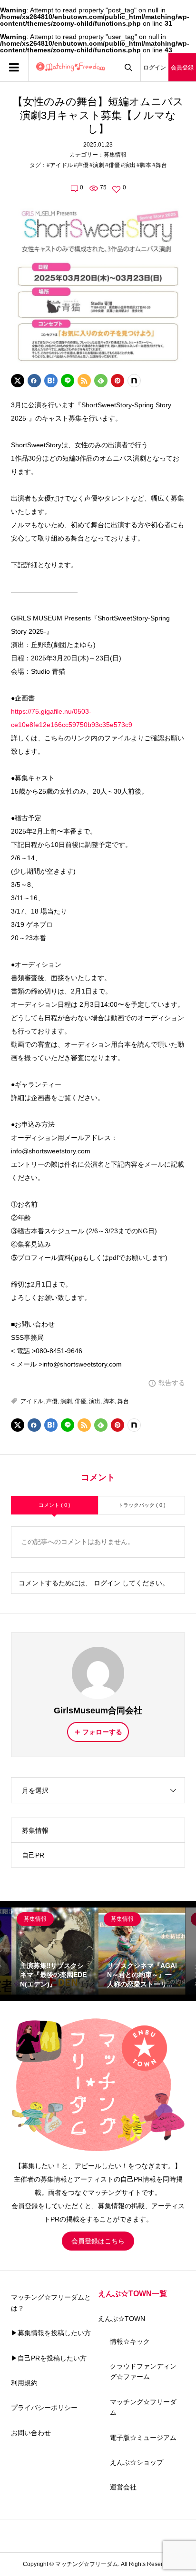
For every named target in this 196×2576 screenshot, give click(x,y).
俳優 (80, 1401)
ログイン (155, 68)
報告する (172, 1383)
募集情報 (115, 155)
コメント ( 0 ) (54, 1505)
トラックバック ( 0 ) (142, 1505)
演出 (95, 1401)
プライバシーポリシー (44, 2408)
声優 (52, 1401)
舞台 (123, 1401)
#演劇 (97, 165)
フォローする (102, 1732)
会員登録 (182, 68)
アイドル (32, 1401)
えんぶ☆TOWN (122, 2319)
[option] (55, 1951)
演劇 (66, 1401)
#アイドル (60, 165)
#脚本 (144, 165)
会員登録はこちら (98, 2241)
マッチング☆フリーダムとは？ (51, 2302)
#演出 (128, 165)
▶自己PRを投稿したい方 (49, 2358)
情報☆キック (130, 2341)
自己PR (33, 1855)
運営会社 (123, 2487)
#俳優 (113, 165)
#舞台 (160, 165)
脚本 (109, 1401)
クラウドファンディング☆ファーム (143, 2371)
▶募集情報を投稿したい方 (51, 2333)
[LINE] (68, 381)
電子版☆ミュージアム (143, 2438)
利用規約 (24, 2383)
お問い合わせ (31, 2433)
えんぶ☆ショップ (137, 2462)
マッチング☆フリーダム (143, 2407)
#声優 (81, 165)
